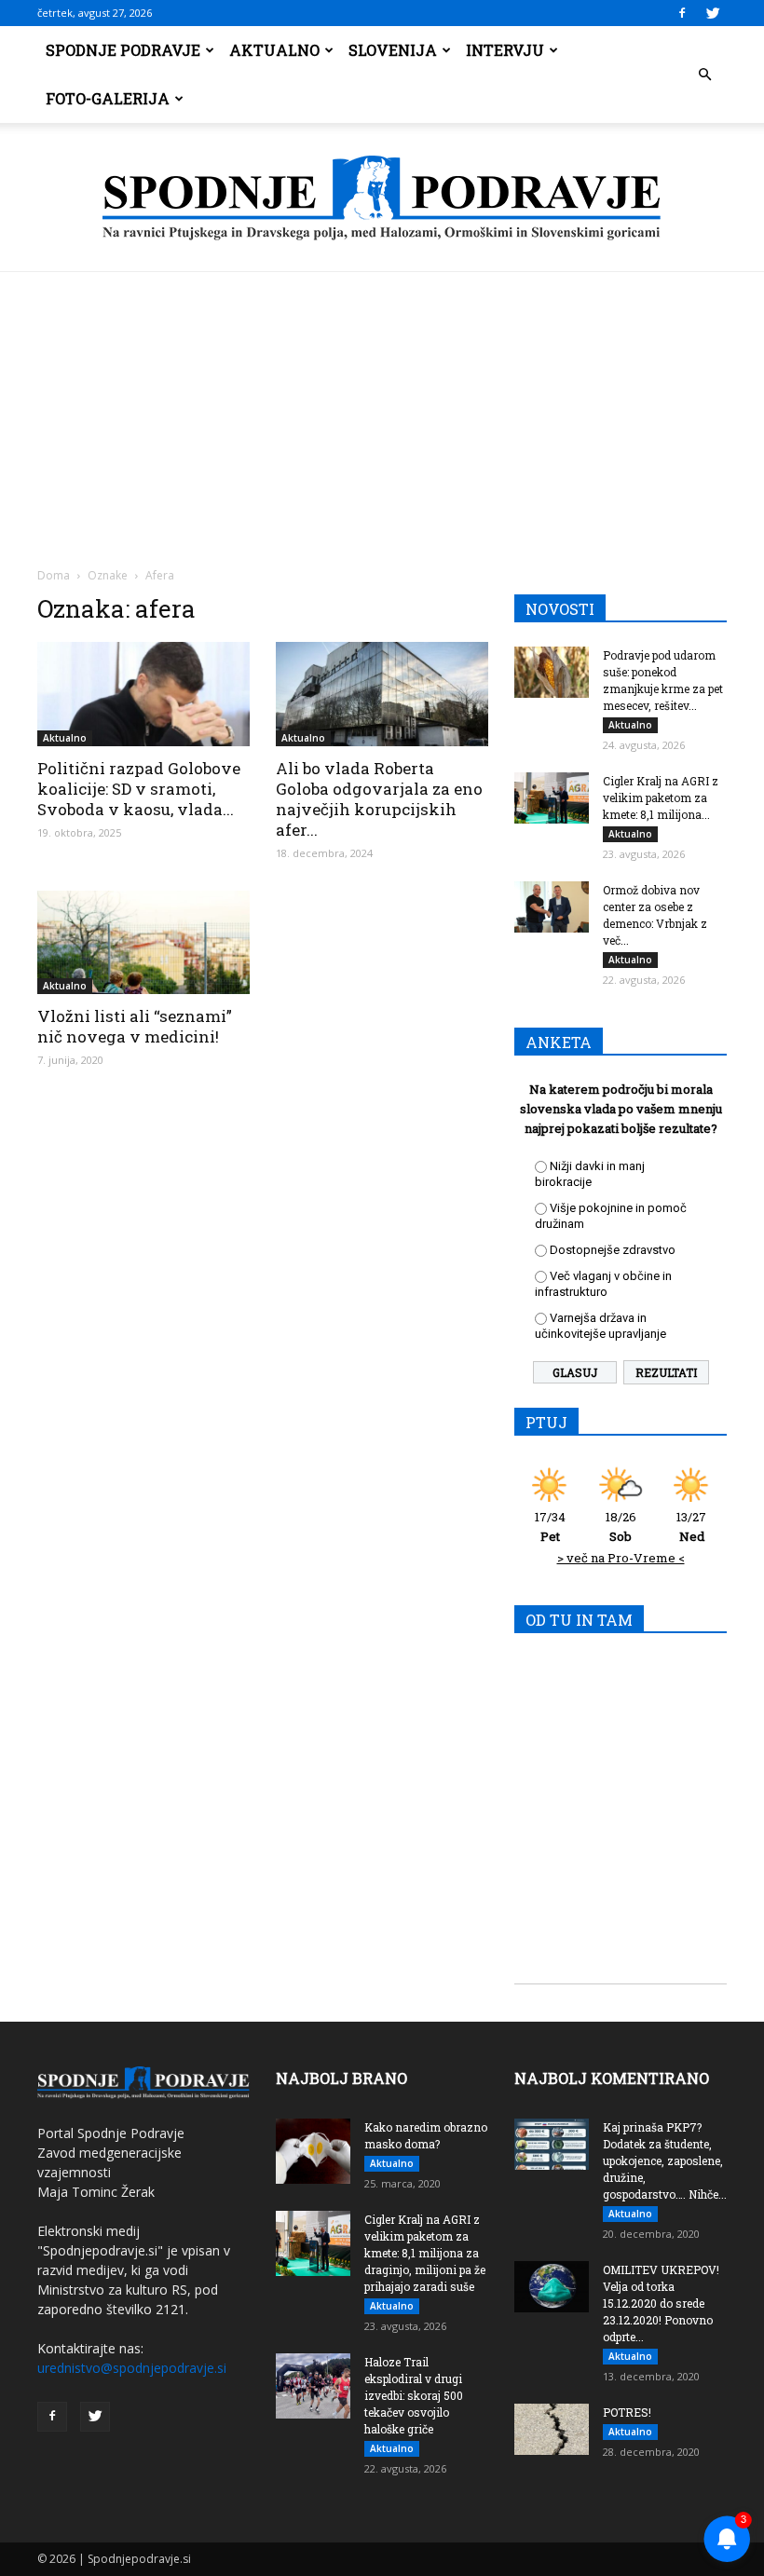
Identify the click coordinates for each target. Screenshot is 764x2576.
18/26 (621, 1527)
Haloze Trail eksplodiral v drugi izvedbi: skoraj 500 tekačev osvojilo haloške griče (414, 2395)
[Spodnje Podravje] (382, 198)
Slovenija (393, 50)
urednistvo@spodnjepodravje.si (132, 2368)
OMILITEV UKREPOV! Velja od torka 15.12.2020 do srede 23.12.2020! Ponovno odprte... (661, 2303)
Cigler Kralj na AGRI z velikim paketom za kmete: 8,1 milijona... (661, 797)
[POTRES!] (552, 2429)
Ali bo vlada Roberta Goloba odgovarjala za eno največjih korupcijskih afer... (379, 799)
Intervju (505, 50)
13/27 (691, 1527)
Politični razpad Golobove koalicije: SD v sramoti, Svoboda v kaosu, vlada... (139, 789)
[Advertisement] (382, 412)
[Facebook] (682, 13)
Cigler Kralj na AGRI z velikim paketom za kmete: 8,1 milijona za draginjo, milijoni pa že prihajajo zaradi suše (425, 2253)
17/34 (550, 1527)
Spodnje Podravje (123, 50)
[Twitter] (713, 13)
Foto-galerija (108, 98)
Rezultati (666, 1372)
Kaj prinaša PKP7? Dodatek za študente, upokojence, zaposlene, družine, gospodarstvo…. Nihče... (665, 2160)
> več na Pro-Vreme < (621, 1558)
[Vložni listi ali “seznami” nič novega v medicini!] (143, 943)
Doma (54, 575)
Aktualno (274, 50)
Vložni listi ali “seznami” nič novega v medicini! (135, 1026)
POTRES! (627, 2412)
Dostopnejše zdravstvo (613, 1250)
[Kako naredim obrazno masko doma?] (313, 2151)
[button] (704, 75)
